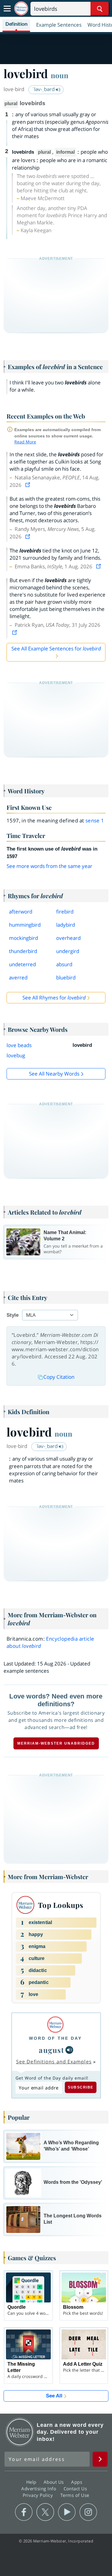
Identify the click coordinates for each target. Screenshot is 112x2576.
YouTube (67, 2512)
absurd (64, 964)
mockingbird (23, 938)
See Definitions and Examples (54, 2062)
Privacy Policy (39, 2495)
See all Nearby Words (54, 1074)
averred (18, 977)
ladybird (66, 925)
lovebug (16, 1055)
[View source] (28, 485)
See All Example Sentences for (56, 648)
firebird (65, 912)
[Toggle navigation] (7, 9)
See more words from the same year (49, 866)
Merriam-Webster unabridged (56, 1743)
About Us (55, 2482)
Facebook (24, 2512)
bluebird (66, 977)
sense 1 (95, 820)
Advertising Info (39, 2489)
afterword (21, 912)
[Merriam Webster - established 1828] (21, 9)
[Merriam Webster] (55, 2025)
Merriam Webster (20, 2432)
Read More (25, 442)
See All (54, 2396)
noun (60, 75)
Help (32, 2482)
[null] (69, 2050)
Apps (77, 2482)
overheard (68, 938)
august (52, 2050)
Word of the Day (55, 2038)
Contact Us (76, 2489)
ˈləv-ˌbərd (44, 89)
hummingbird (25, 925)
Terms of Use (75, 2495)
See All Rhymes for (54, 998)
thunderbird (23, 951)
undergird (68, 951)
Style (13, 1315)
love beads (19, 1045)
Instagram (88, 2512)
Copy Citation (59, 1377)
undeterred (22, 964)
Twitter (45, 2512)
